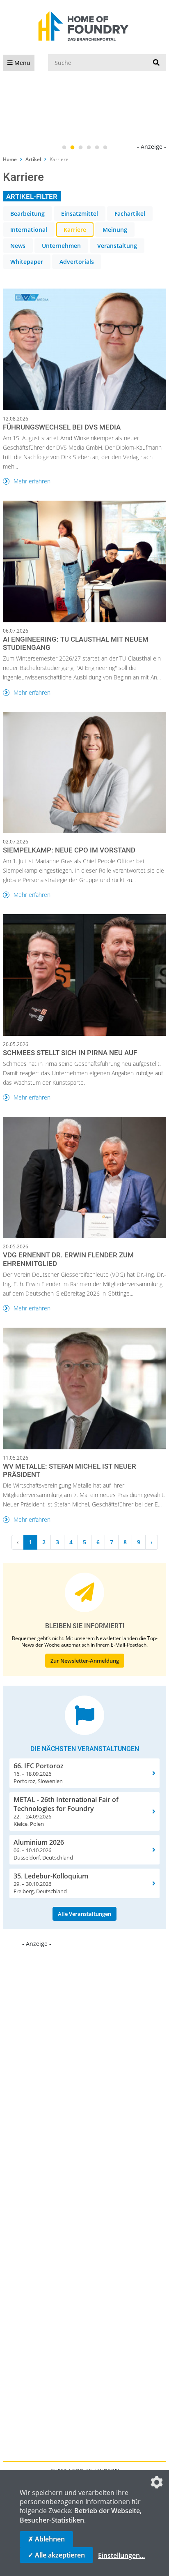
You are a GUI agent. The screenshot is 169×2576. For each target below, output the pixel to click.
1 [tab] (64, 148)
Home (10, 159)
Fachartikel (130, 214)
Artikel (33, 159)
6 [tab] (105, 148)
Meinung (115, 230)
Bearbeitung (27, 214)
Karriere (75, 230)
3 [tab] (80, 148)
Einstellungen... (121, 2555)
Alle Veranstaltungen (84, 1914)
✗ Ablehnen (46, 2539)
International (29, 230)
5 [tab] (97, 148)
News (18, 246)
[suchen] (156, 63)
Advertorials (77, 262)
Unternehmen (61, 246)
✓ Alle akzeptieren (56, 2555)
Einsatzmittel (80, 214)
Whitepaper (27, 262)
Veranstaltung (117, 246)
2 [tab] (72, 148)
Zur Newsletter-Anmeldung (85, 1661)
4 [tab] (89, 148)
